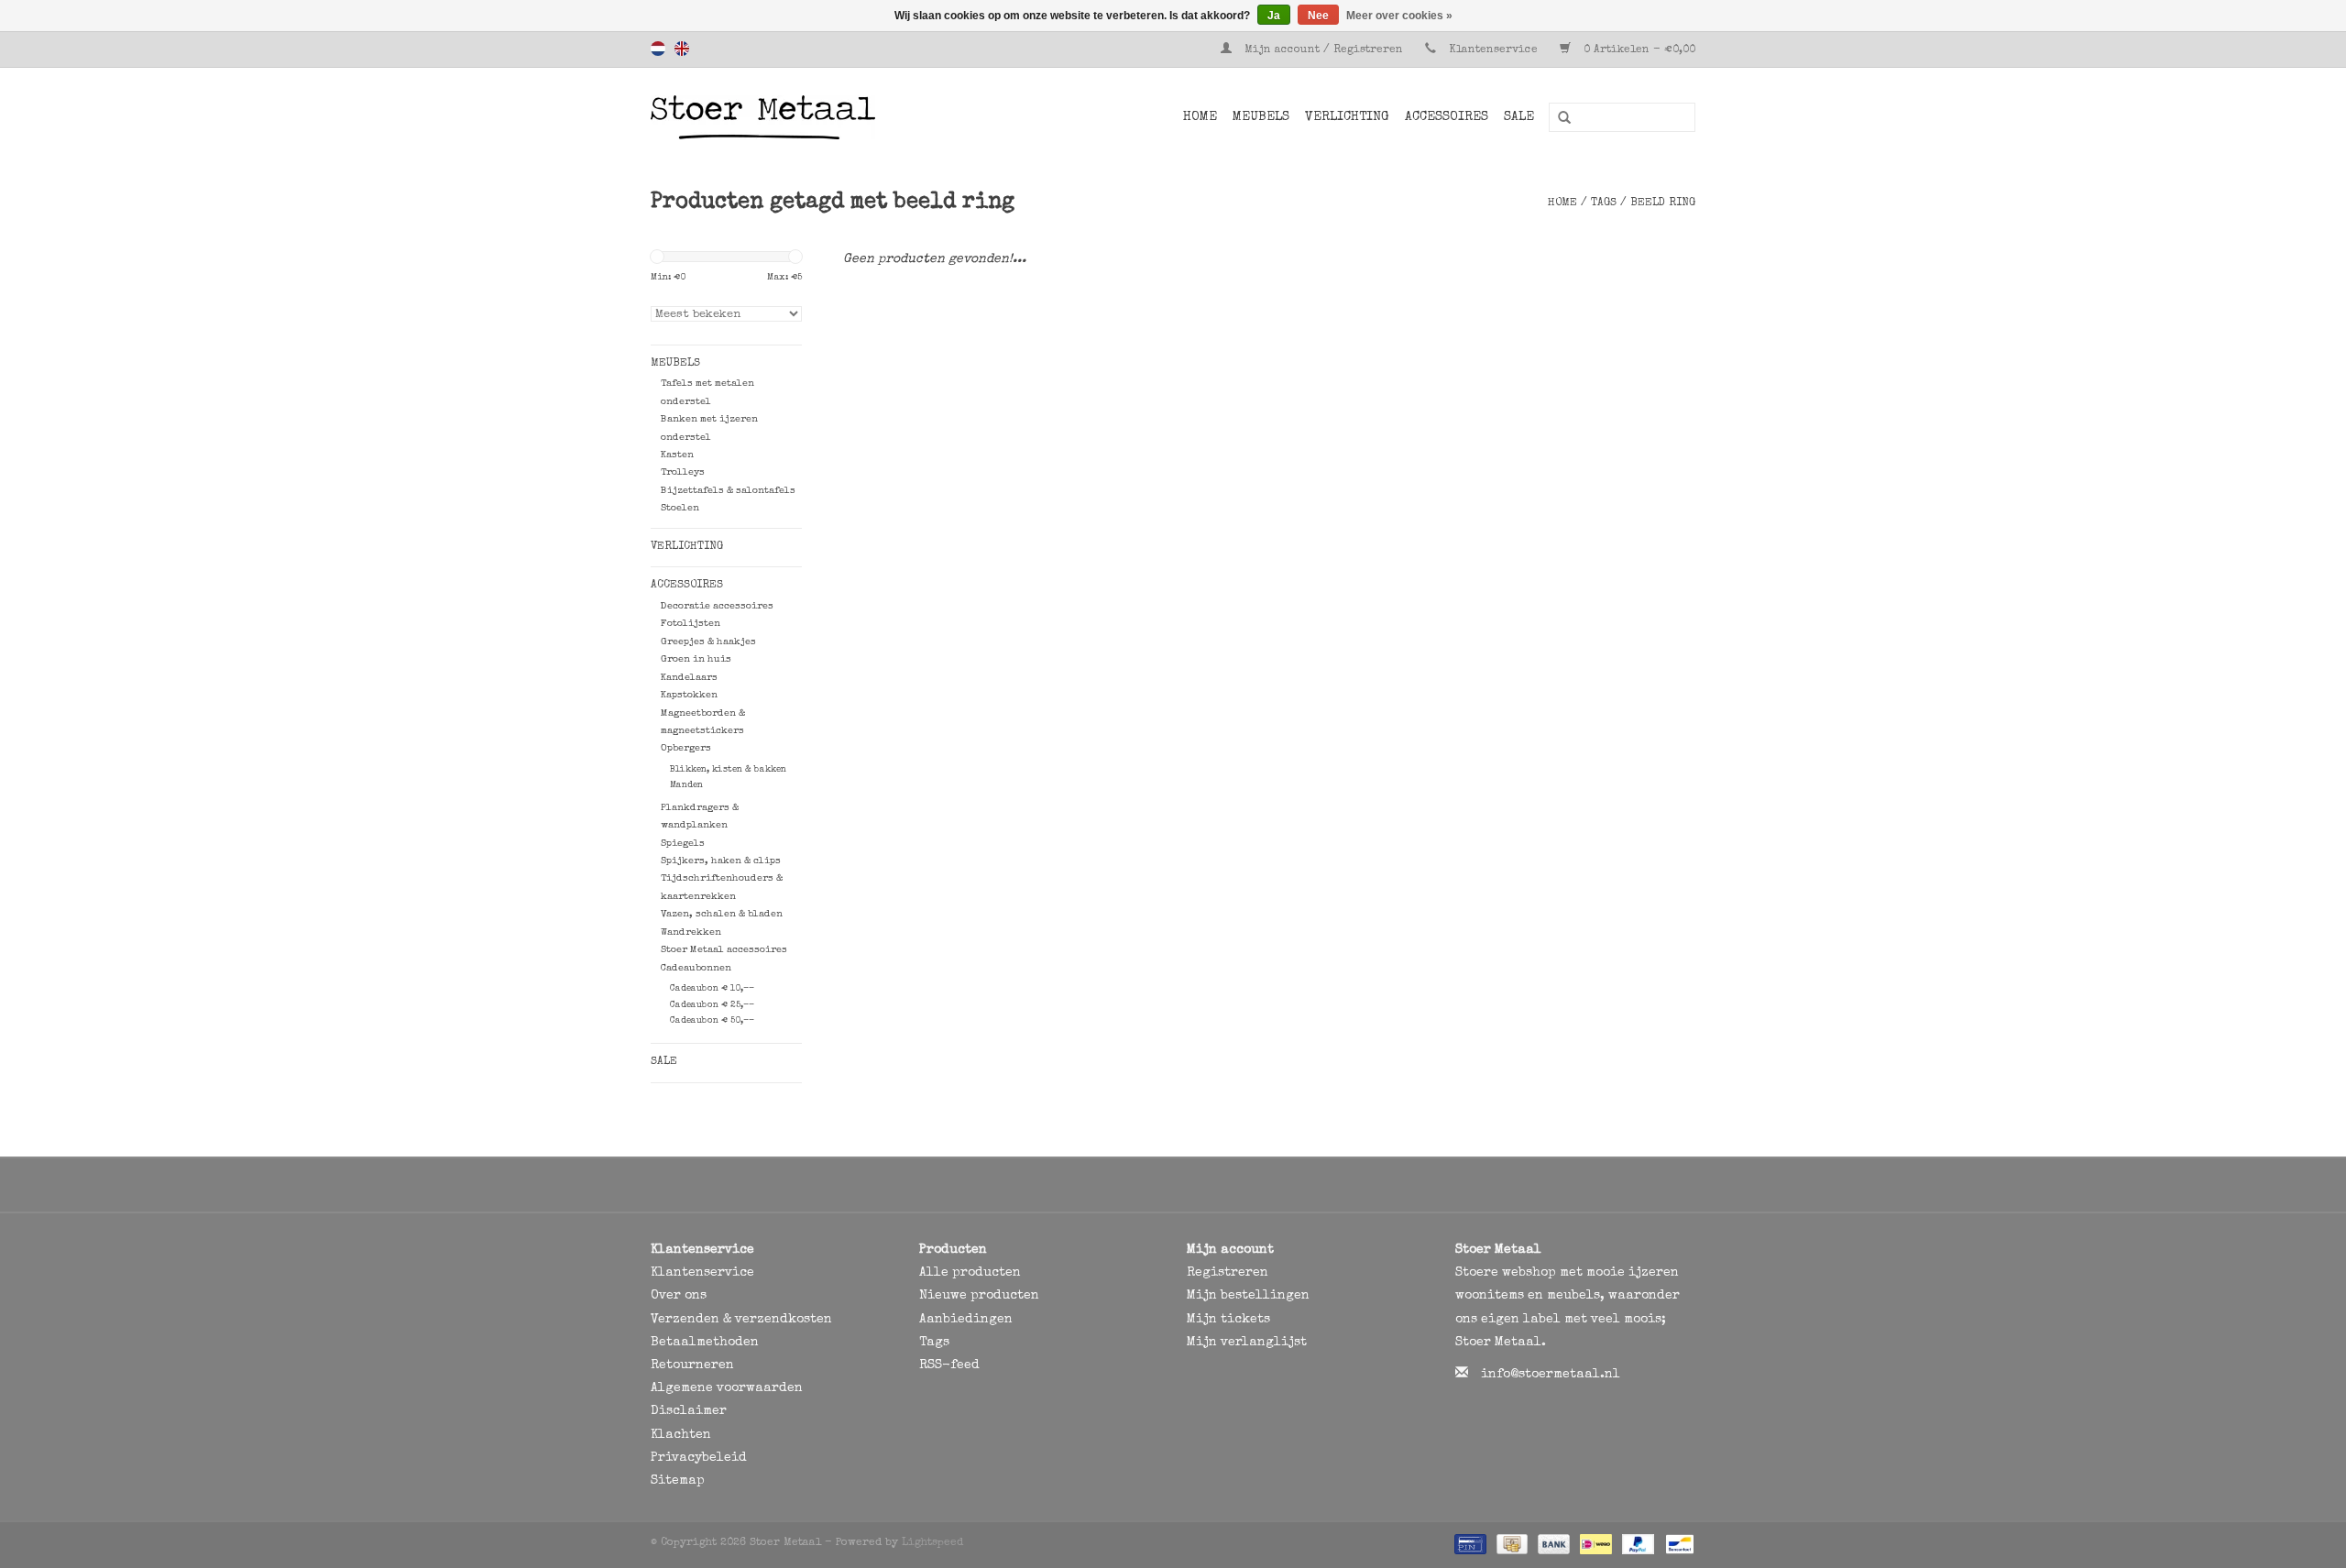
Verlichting (1347, 117)
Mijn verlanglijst (1247, 1343)
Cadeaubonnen (696, 968)
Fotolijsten (691, 624)
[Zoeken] (1558, 118)
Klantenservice (1493, 50)
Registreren (1228, 1273)
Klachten (681, 1435)
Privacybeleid (699, 1458)
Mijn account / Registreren (1324, 50)
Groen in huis (696, 659)
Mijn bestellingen (1248, 1296)
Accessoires (1447, 117)
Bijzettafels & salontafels (728, 491)
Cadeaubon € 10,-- (712, 989)
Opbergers (686, 748)
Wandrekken (691, 932)
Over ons (679, 1296)
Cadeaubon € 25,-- (712, 1005)
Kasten (677, 455)
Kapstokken (689, 695)
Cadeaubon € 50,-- (712, 1021)
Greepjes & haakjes (708, 642)
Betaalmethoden (705, 1343)
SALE (1519, 117)
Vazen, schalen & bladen (722, 914)
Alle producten (970, 1273)
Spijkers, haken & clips (721, 861)
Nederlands (658, 49)
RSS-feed (949, 1365)
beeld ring (1663, 203)
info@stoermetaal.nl (1551, 1375)
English (682, 49)
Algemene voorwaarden (727, 1388)
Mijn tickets (1228, 1320)
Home (1200, 117)
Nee (1318, 16)
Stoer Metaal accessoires (724, 950)
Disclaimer (689, 1411)
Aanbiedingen (966, 1320)
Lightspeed (932, 1543)
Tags (1604, 203)
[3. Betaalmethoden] (1469, 1544)
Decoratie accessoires (717, 606)
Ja (1274, 16)
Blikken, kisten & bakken (728, 770)
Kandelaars (689, 678)
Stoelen (680, 508)
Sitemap (678, 1481)
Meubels (1261, 117)
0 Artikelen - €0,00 (1638, 50)
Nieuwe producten (979, 1296)
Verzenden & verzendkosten (741, 1320)
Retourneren (692, 1365)
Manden (686, 785)
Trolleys (683, 472)
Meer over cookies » (1399, 16)
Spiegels (683, 844)
